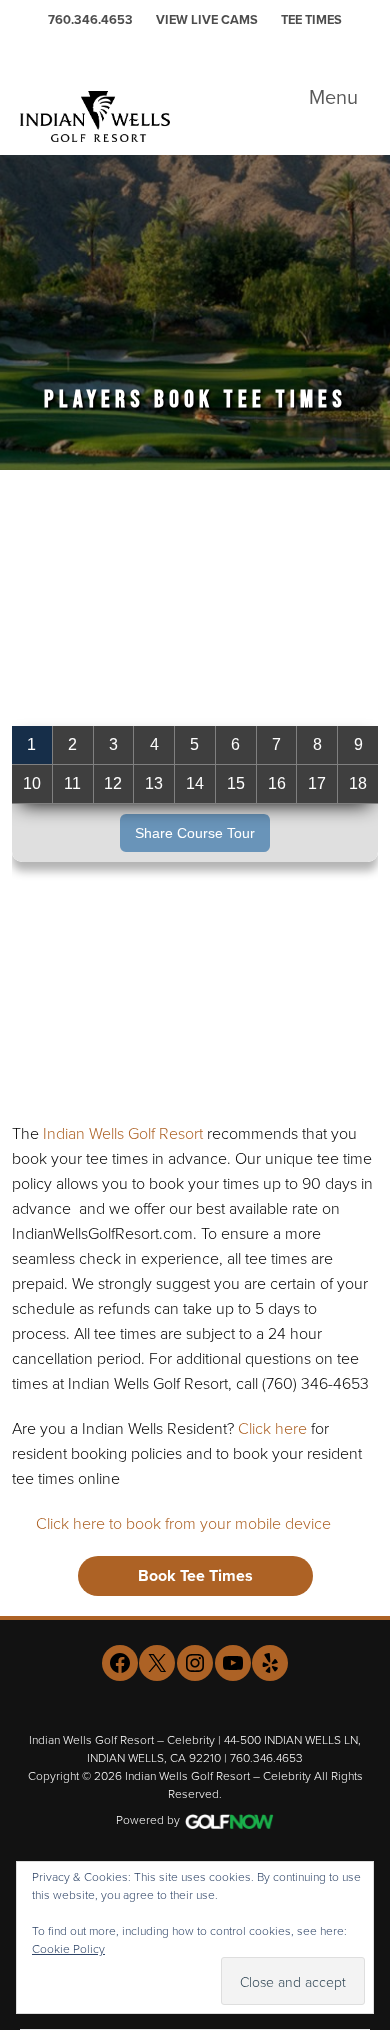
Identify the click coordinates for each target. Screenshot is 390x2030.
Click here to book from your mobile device (183, 1523)
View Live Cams (207, 19)
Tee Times (311, 19)
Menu (333, 97)
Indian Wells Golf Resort (123, 1133)
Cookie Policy (68, 1948)
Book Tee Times (195, 1575)
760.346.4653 (90, 19)
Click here (272, 1428)
